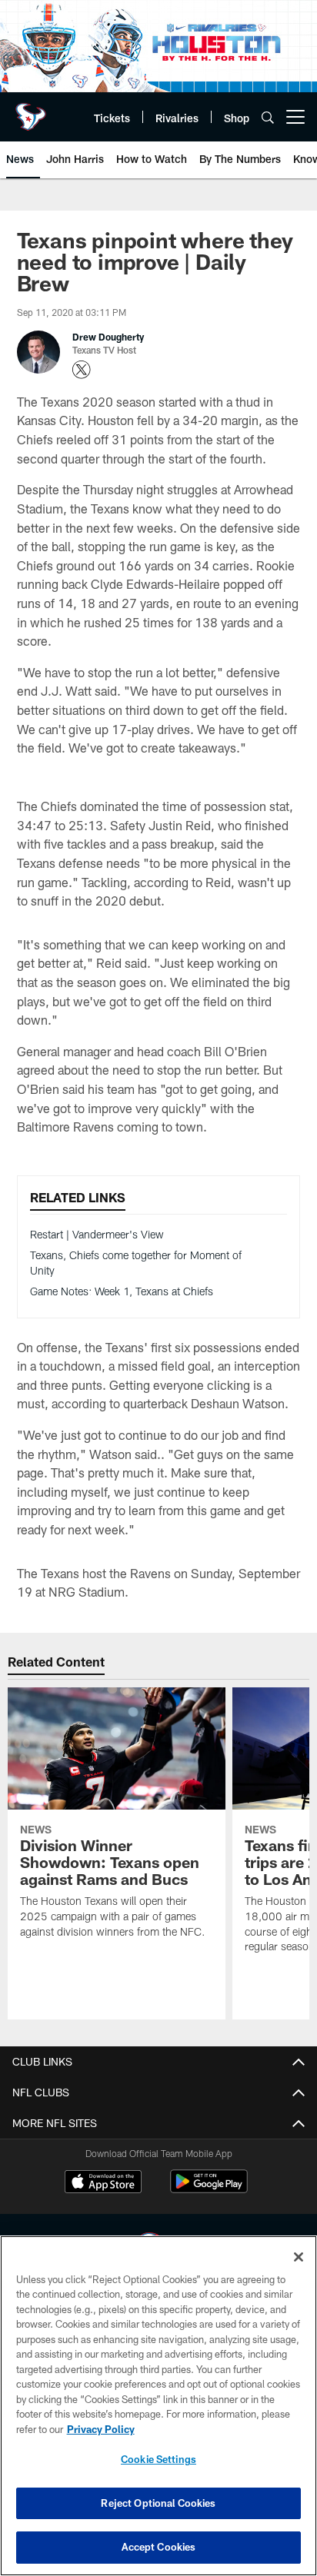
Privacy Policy (101, 2429)
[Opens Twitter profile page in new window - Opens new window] (82, 370)
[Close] (299, 2257)
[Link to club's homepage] (31, 111)
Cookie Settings (158, 2459)
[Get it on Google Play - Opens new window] (209, 2189)
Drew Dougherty (108, 337)
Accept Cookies (159, 2547)
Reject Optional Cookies (158, 2503)
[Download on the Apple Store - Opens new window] (103, 2183)
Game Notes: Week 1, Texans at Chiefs (122, 1291)
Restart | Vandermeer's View (97, 1234)
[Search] (268, 117)
